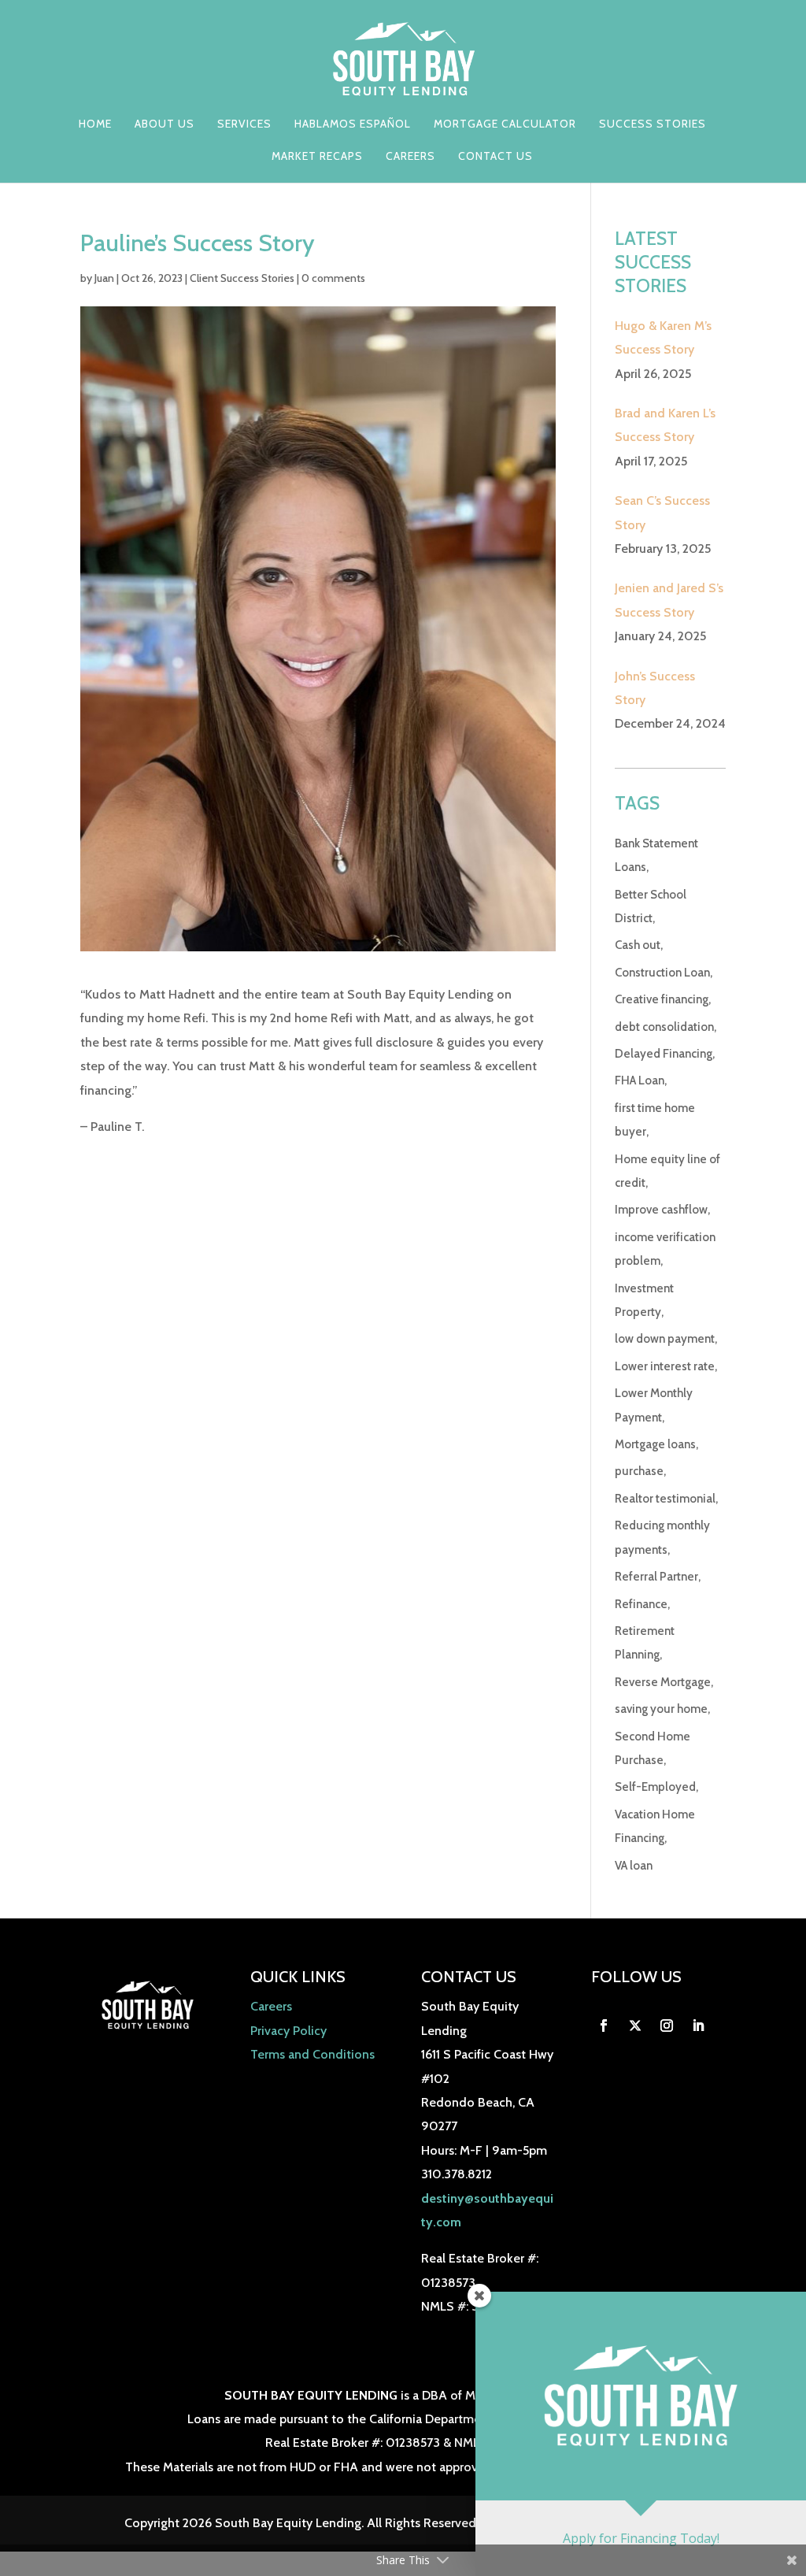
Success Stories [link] (653, 124)
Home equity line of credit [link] (667, 1171)
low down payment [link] (665, 1339)
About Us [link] (165, 124)
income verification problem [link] (665, 1249)
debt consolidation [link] (664, 1027)
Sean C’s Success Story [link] (662, 512)
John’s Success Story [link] (655, 688)
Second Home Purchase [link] (653, 1748)
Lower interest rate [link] (665, 1366)
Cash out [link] (638, 945)
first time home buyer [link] (655, 1120)
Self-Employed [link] (655, 1787)
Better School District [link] (651, 906)
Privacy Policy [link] (288, 2031)
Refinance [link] (641, 1604)
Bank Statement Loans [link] (656, 855)
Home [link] (95, 124)
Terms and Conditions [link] (312, 2054)
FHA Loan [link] (640, 1080)
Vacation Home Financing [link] (655, 1826)
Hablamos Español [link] (353, 124)
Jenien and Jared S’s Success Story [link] (669, 600)
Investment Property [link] (644, 1300)
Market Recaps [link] (317, 157)
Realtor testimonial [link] (665, 1499)
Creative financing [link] (662, 999)
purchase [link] (639, 1471)
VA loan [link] (634, 1866)
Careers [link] (410, 157)
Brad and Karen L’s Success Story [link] (665, 425)
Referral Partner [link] (656, 1577)
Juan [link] (104, 278)
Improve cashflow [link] (661, 1210)
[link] (404, 58)
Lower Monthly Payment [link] (654, 1405)
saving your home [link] (661, 1709)
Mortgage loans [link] (655, 1444)
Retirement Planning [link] (645, 1643)
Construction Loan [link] (662, 973)
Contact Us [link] (495, 157)
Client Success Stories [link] (242, 278)
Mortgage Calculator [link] (505, 124)
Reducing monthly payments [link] (662, 1537)
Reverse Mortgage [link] (663, 1682)
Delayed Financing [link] (664, 1054)
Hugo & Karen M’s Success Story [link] (663, 337)
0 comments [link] (333, 278)
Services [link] (244, 124)
